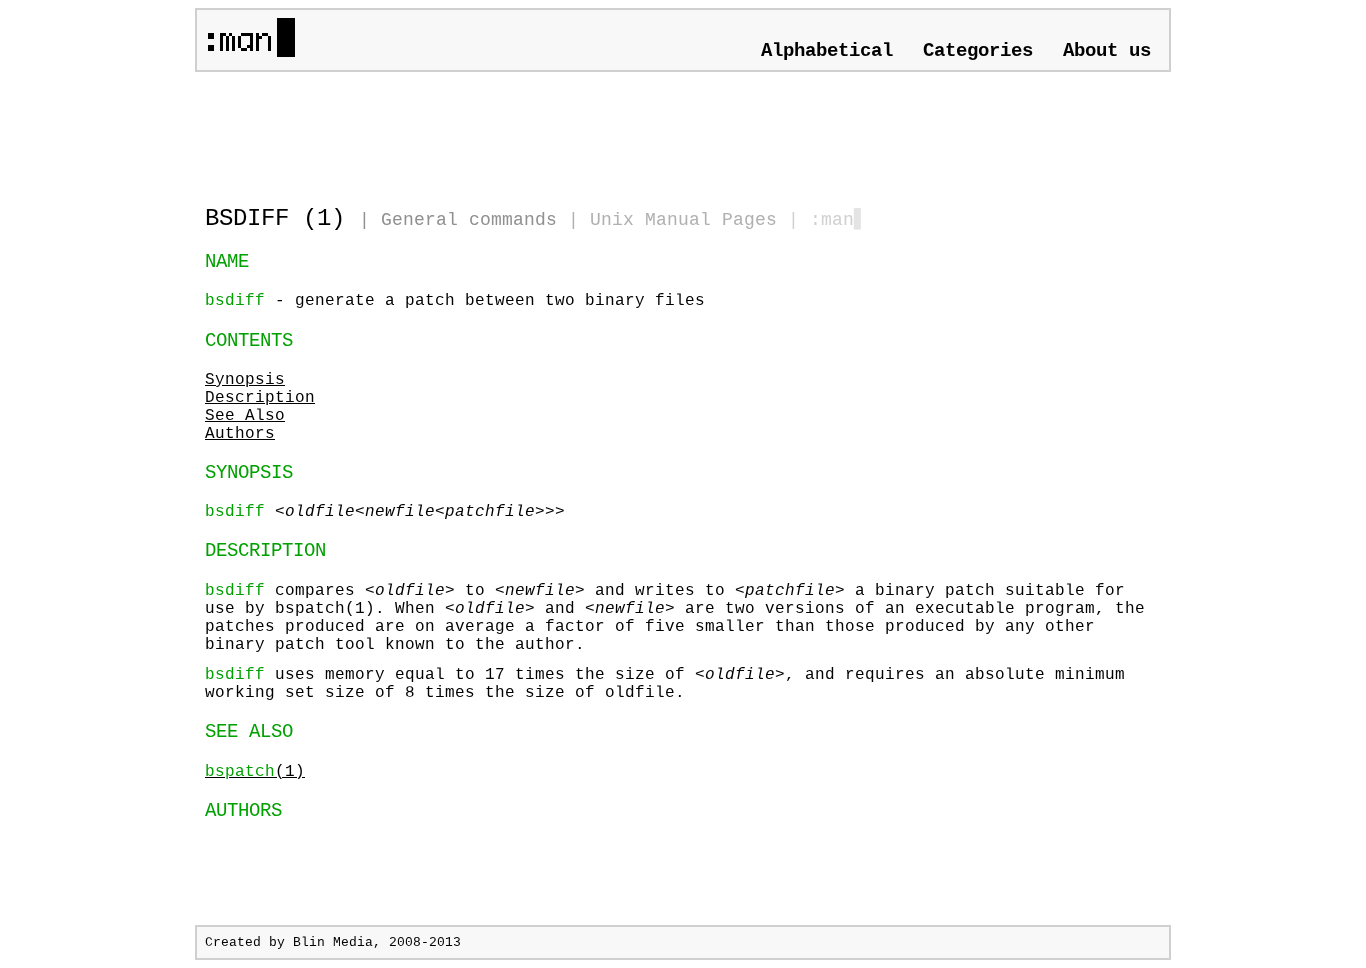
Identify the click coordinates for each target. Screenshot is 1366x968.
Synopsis (245, 380)
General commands (469, 220)
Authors (240, 434)
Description (260, 398)
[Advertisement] (439, 130)
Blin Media (333, 942)
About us (1107, 51)
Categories (978, 51)
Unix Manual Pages (683, 220)
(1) (255, 772)
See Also (245, 416)
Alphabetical (827, 51)
